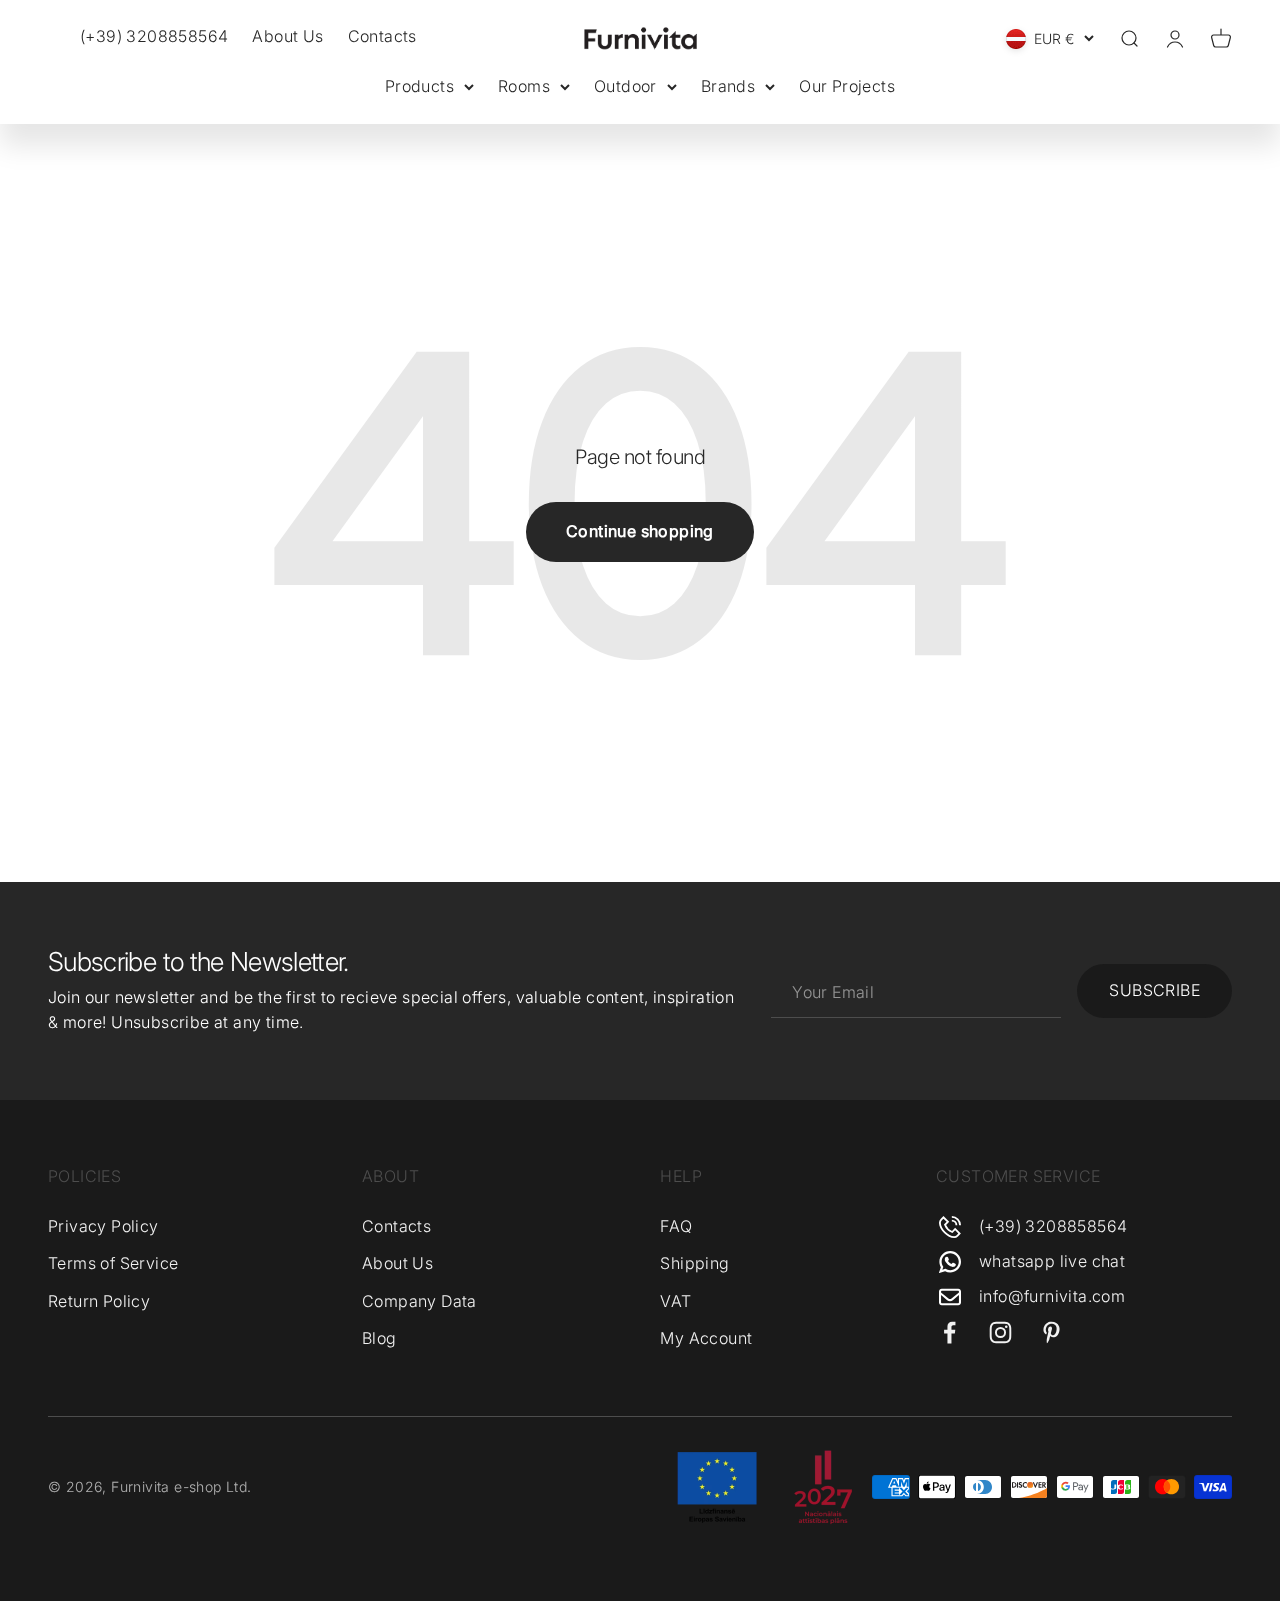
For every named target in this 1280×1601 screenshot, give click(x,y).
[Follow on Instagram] (1000, 1332)
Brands (728, 86)
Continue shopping (640, 531)
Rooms (524, 86)
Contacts (382, 36)
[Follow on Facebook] (949, 1332)
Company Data (419, 1301)
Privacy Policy (103, 1226)
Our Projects (847, 86)
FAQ (676, 1226)
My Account (706, 1338)
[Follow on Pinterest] (1051, 1332)
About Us (287, 36)
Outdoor (625, 86)
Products (419, 86)
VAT (675, 1301)
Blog (379, 1338)
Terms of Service (113, 1263)
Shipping (694, 1263)
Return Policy (99, 1301)
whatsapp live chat (1052, 1261)
